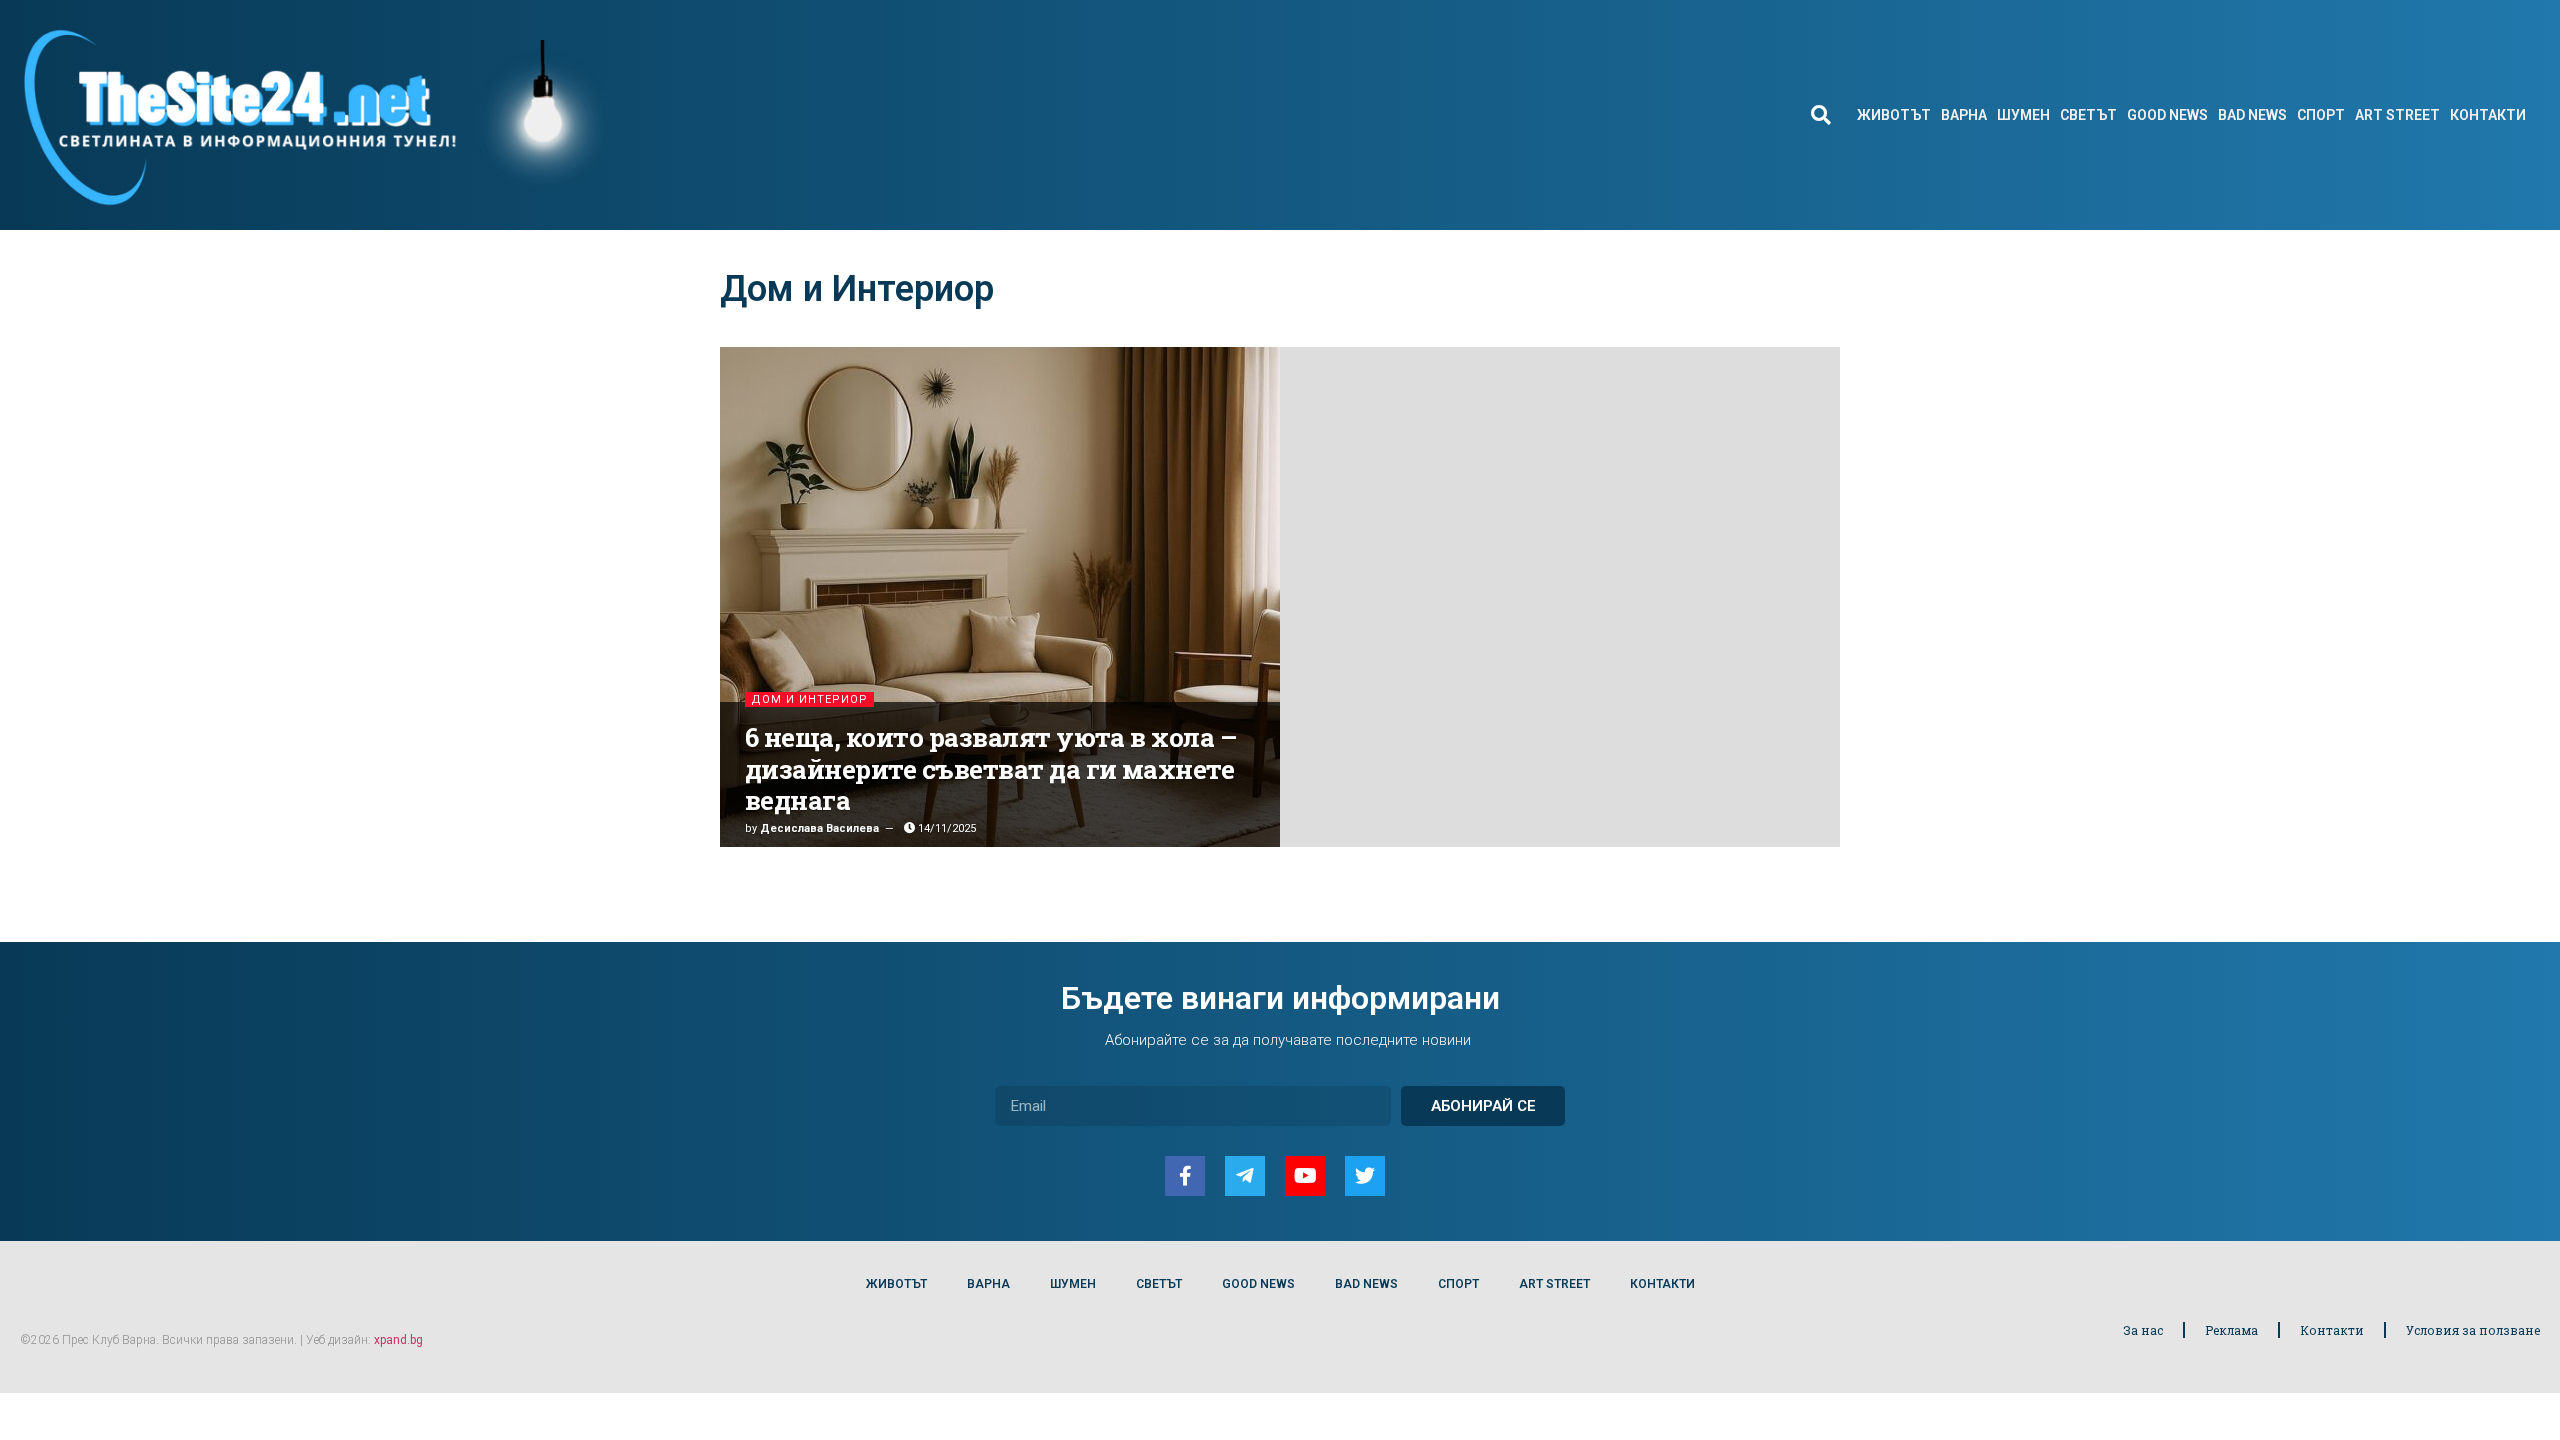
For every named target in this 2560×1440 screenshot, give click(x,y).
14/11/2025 (945, 828)
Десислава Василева (819, 828)
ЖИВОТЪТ (1894, 115)
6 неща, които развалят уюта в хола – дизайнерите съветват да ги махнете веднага (991, 768)
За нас (2143, 1330)
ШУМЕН (2023, 115)
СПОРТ (2321, 115)
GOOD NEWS (2167, 115)
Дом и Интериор (809, 699)
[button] (1820, 115)
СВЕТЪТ (2088, 115)
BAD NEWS (2252, 115)
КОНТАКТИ (2488, 115)
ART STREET (2397, 115)
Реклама (2231, 1330)
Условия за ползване (2473, 1330)
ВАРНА (1964, 115)
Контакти (2332, 1330)
